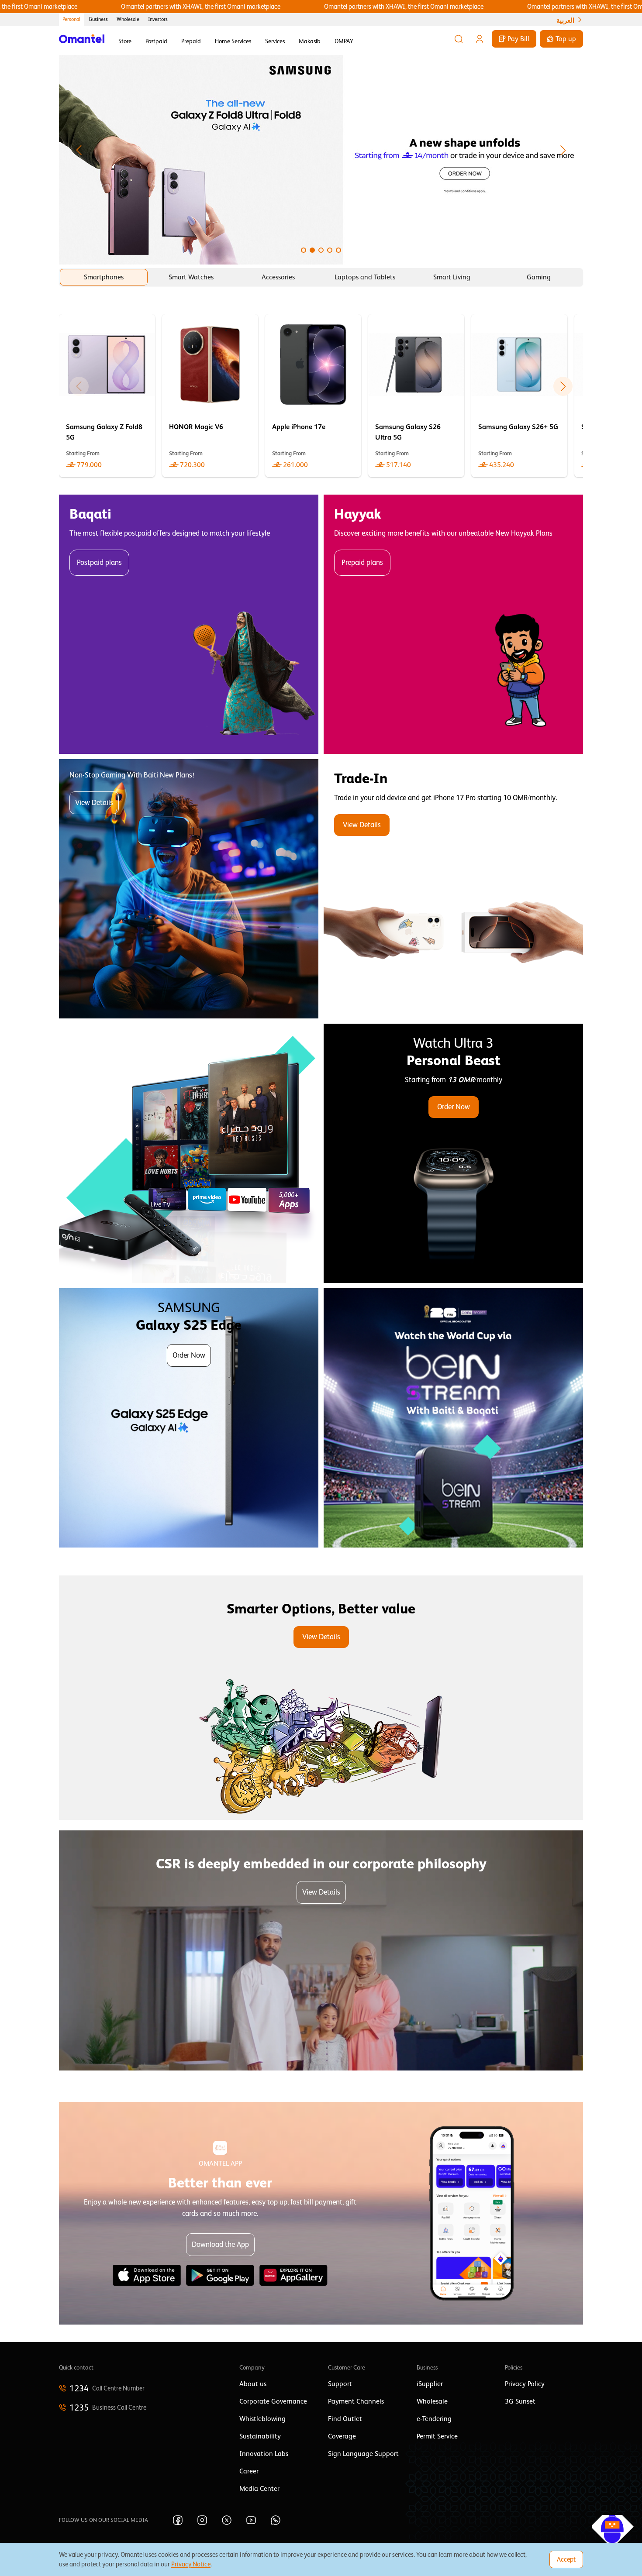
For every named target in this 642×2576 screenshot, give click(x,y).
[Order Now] (453, 1153)
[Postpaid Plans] (189, 624)
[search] (459, 39)
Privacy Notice (191, 2564)
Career (249, 2471)
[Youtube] (251, 2520)
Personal (71, 19)
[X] (227, 2520)
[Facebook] (178, 2520)
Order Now (454, 1107)
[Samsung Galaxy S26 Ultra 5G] (416, 396)
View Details (94, 803)
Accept (566, 2559)
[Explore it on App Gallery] (293, 2275)
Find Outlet (345, 2419)
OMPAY (344, 41)
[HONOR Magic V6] (210, 396)
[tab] (104, 277)
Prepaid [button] (191, 41)
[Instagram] (202, 2520)
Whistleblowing (262, 2419)
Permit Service (437, 2436)
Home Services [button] (233, 41)
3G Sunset (520, 2401)
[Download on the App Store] (147, 2275)
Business (98, 19)
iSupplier (430, 2384)
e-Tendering (434, 2419)
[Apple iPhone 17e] (313, 396)
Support (340, 2384)
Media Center (259, 2489)
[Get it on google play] (220, 2275)
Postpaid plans (99, 562)
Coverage (342, 2436)
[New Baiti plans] (189, 889)
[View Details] (453, 889)
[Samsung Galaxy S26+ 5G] (519, 396)
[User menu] (480, 39)
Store (125, 41)
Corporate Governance (273, 2401)
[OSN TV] (189, 1153)
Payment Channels (356, 2401)
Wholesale (128, 19)
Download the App (220, 2244)
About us (253, 2384)
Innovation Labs (264, 2454)
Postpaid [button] (156, 41)
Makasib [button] (310, 41)
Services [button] (275, 41)
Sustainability (260, 2436)
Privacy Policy (525, 2384)
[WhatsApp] (276, 2520)
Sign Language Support (363, 2454)
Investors (158, 19)
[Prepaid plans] (453, 624)
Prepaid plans (362, 562)
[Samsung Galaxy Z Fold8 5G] (107, 396)
